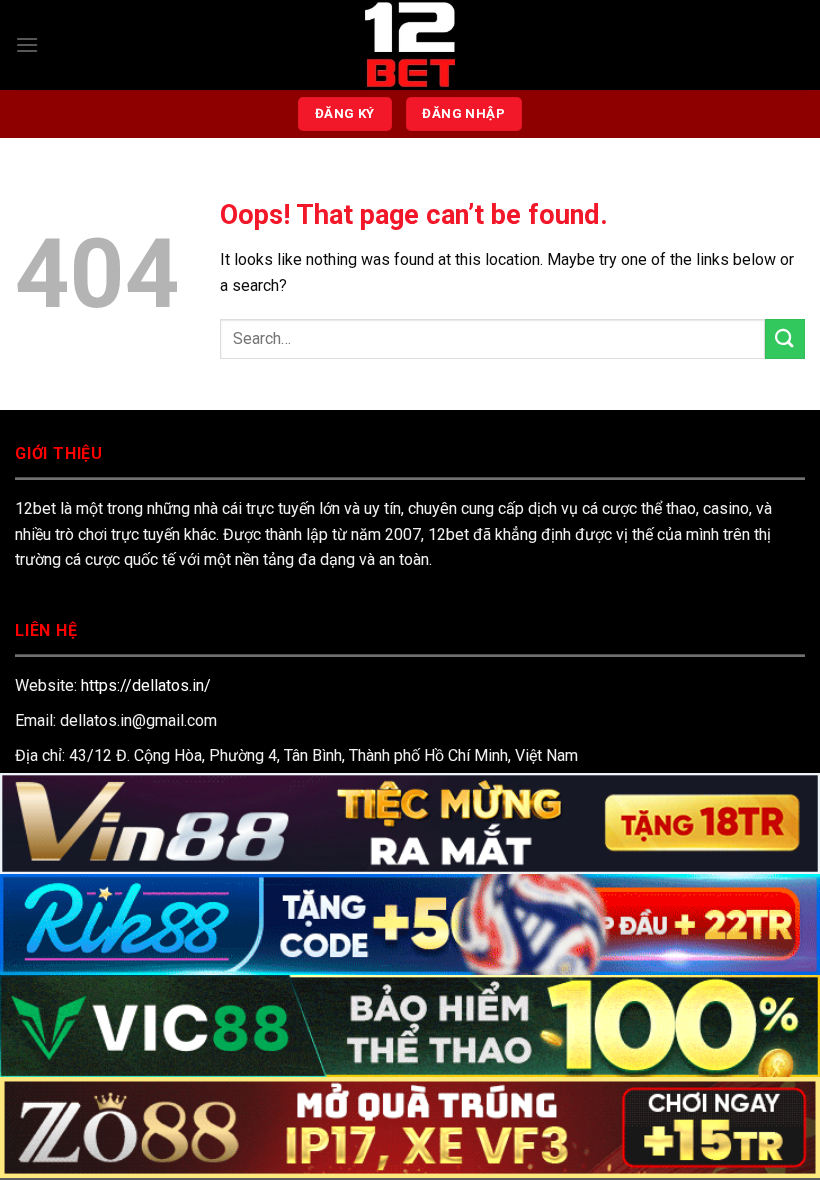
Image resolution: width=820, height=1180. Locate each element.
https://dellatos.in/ (146, 685)
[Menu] (27, 44)
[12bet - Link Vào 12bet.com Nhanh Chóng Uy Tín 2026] (410, 45)
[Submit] (785, 338)
